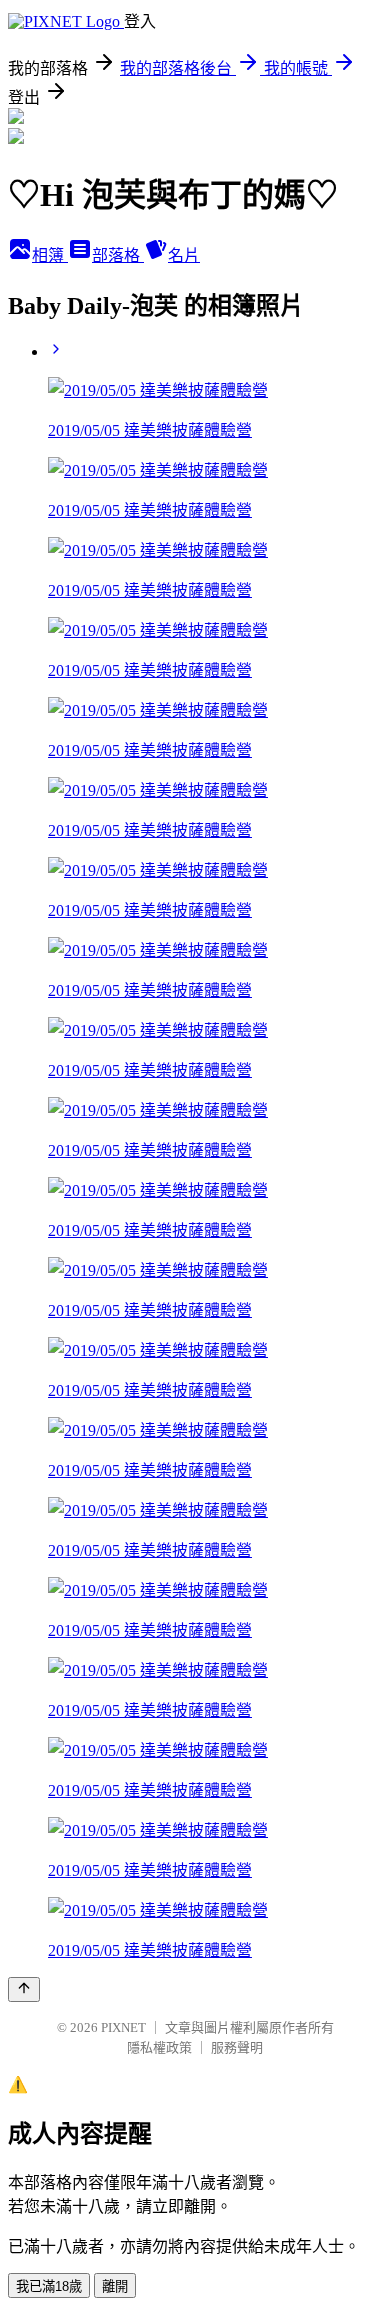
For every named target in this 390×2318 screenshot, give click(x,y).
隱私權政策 (159, 2047)
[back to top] (24, 1989)
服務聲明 (237, 2047)
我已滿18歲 (49, 2286)
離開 (115, 2286)
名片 (184, 255)
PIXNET (123, 2027)
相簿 (50, 255)
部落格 (118, 255)
